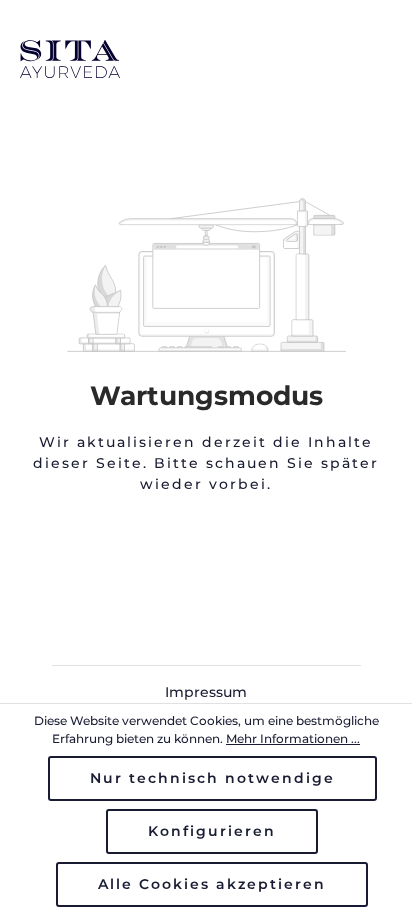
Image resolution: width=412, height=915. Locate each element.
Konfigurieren (212, 831)
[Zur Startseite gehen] (206, 59)
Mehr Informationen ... (293, 738)
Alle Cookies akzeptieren (212, 884)
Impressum (206, 692)
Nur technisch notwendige (212, 778)
